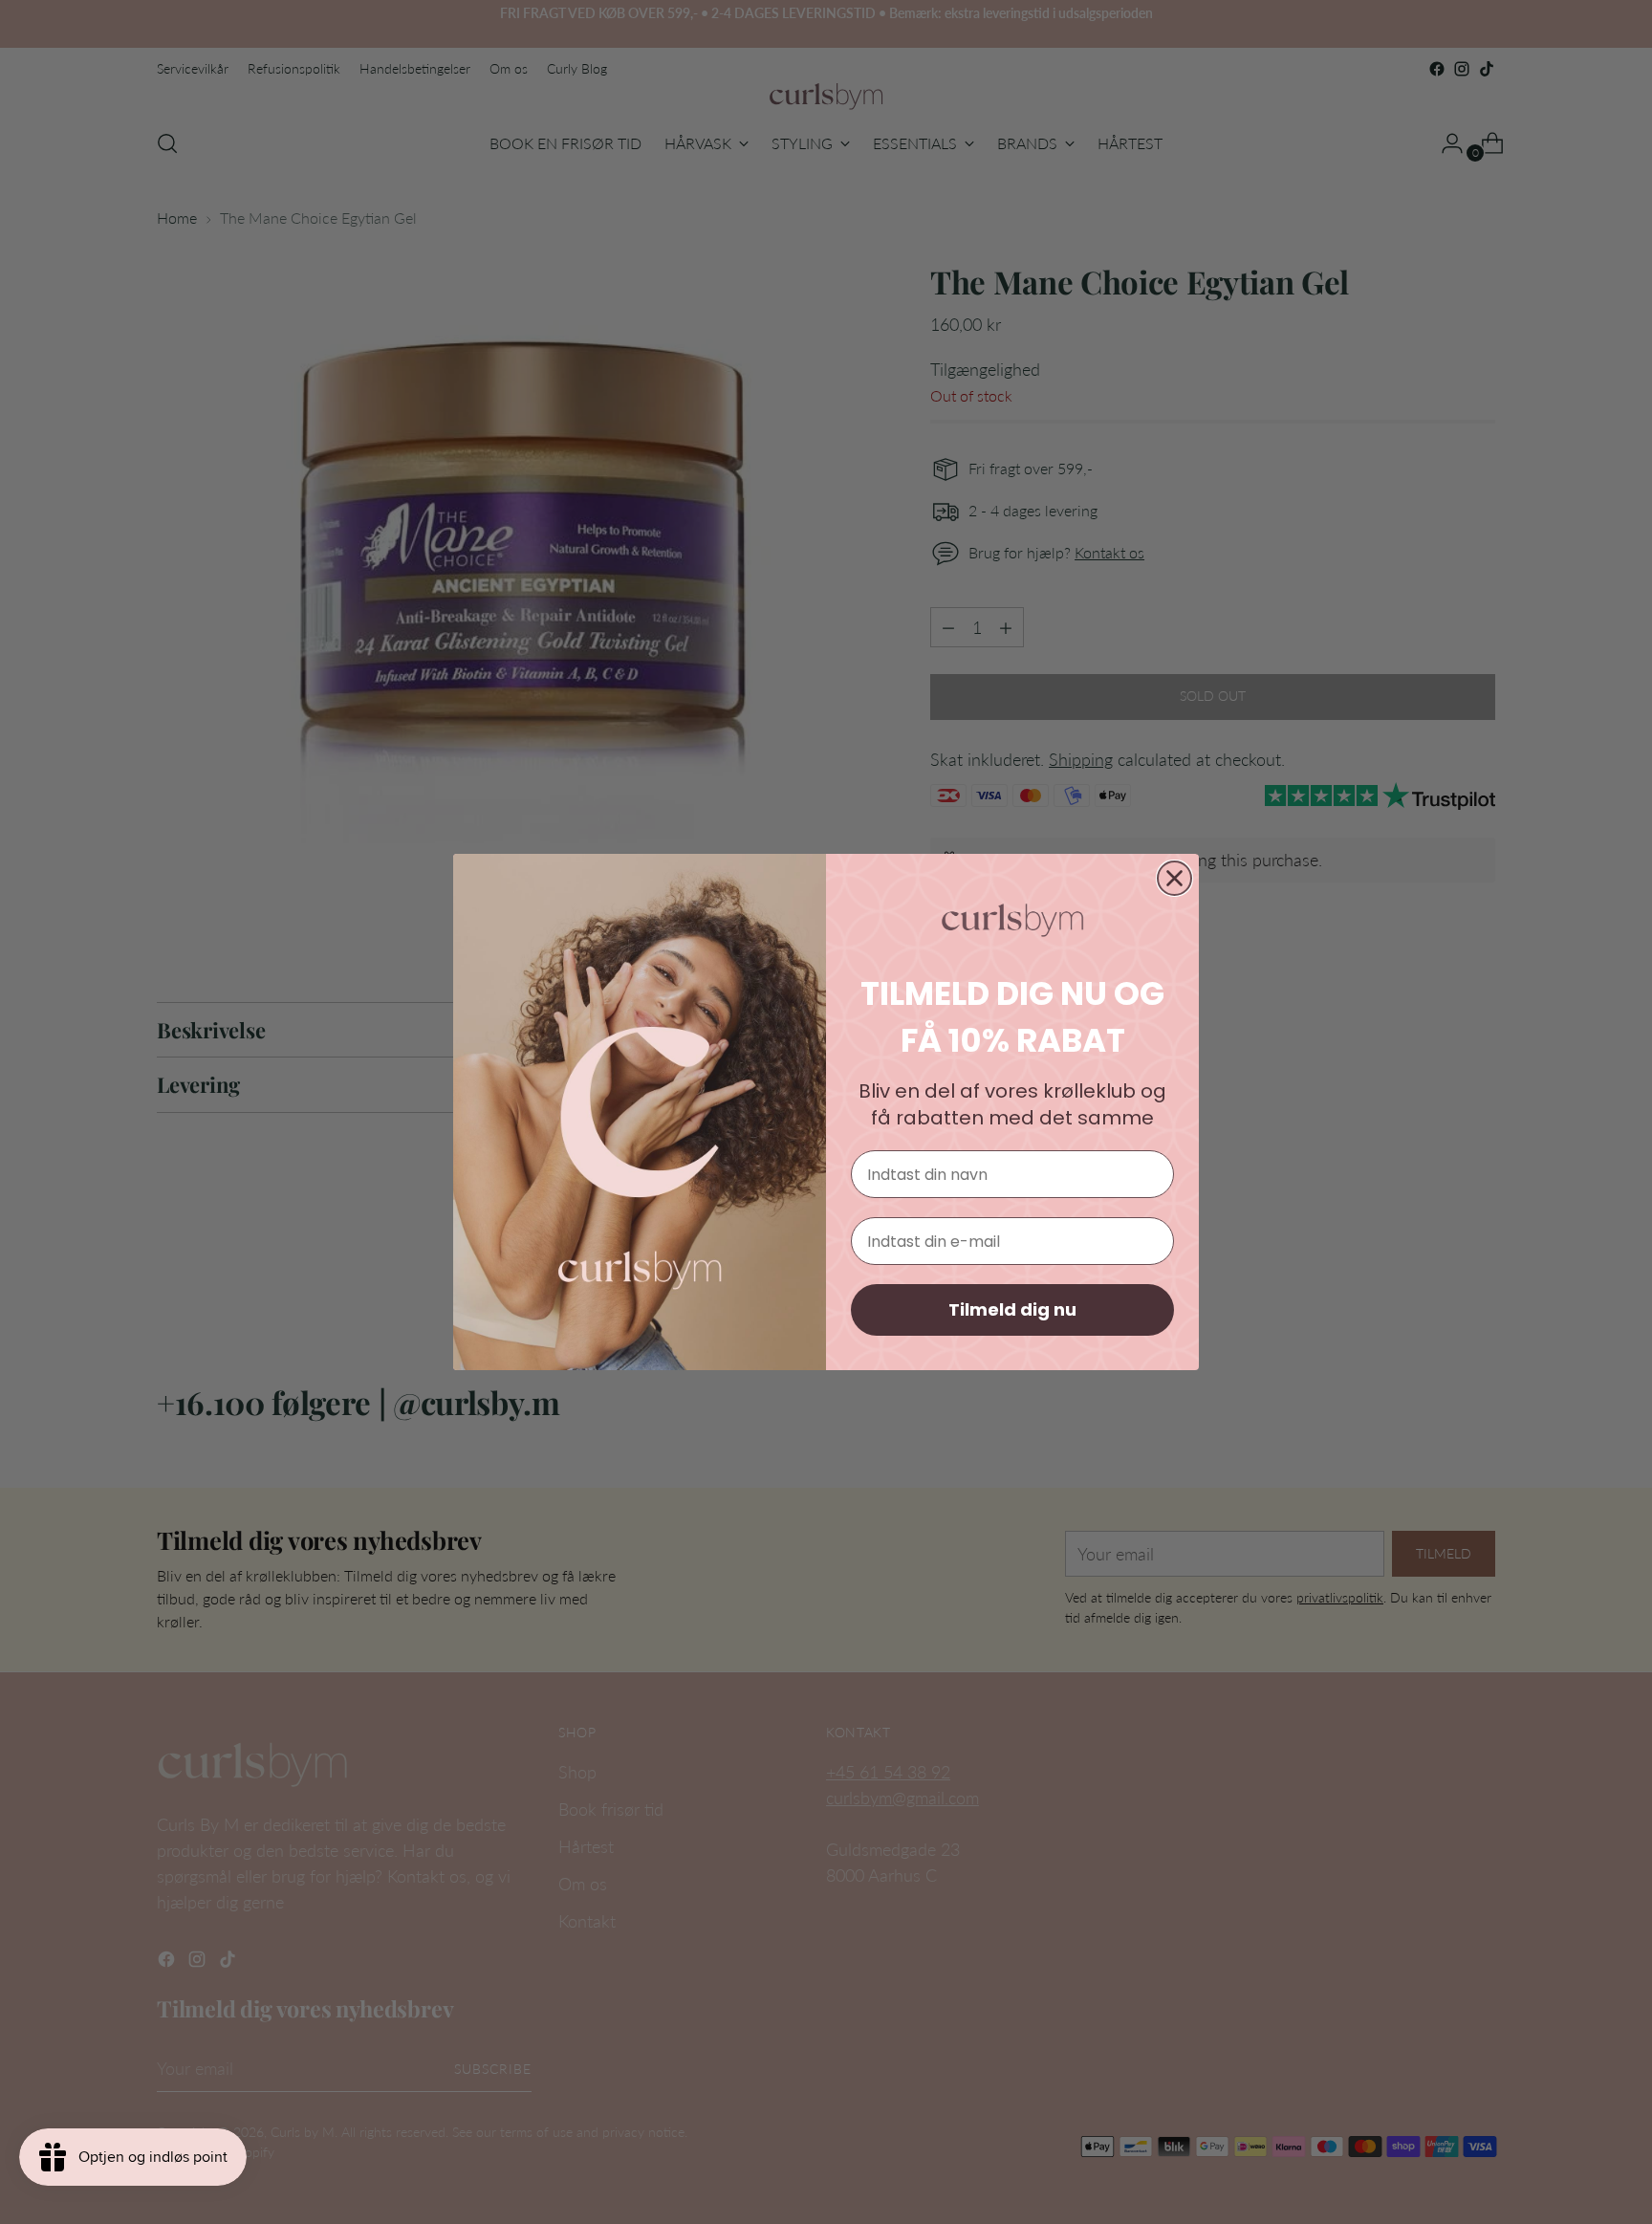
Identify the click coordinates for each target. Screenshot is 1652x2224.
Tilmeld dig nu (1012, 1309)
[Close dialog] (1174, 878)
